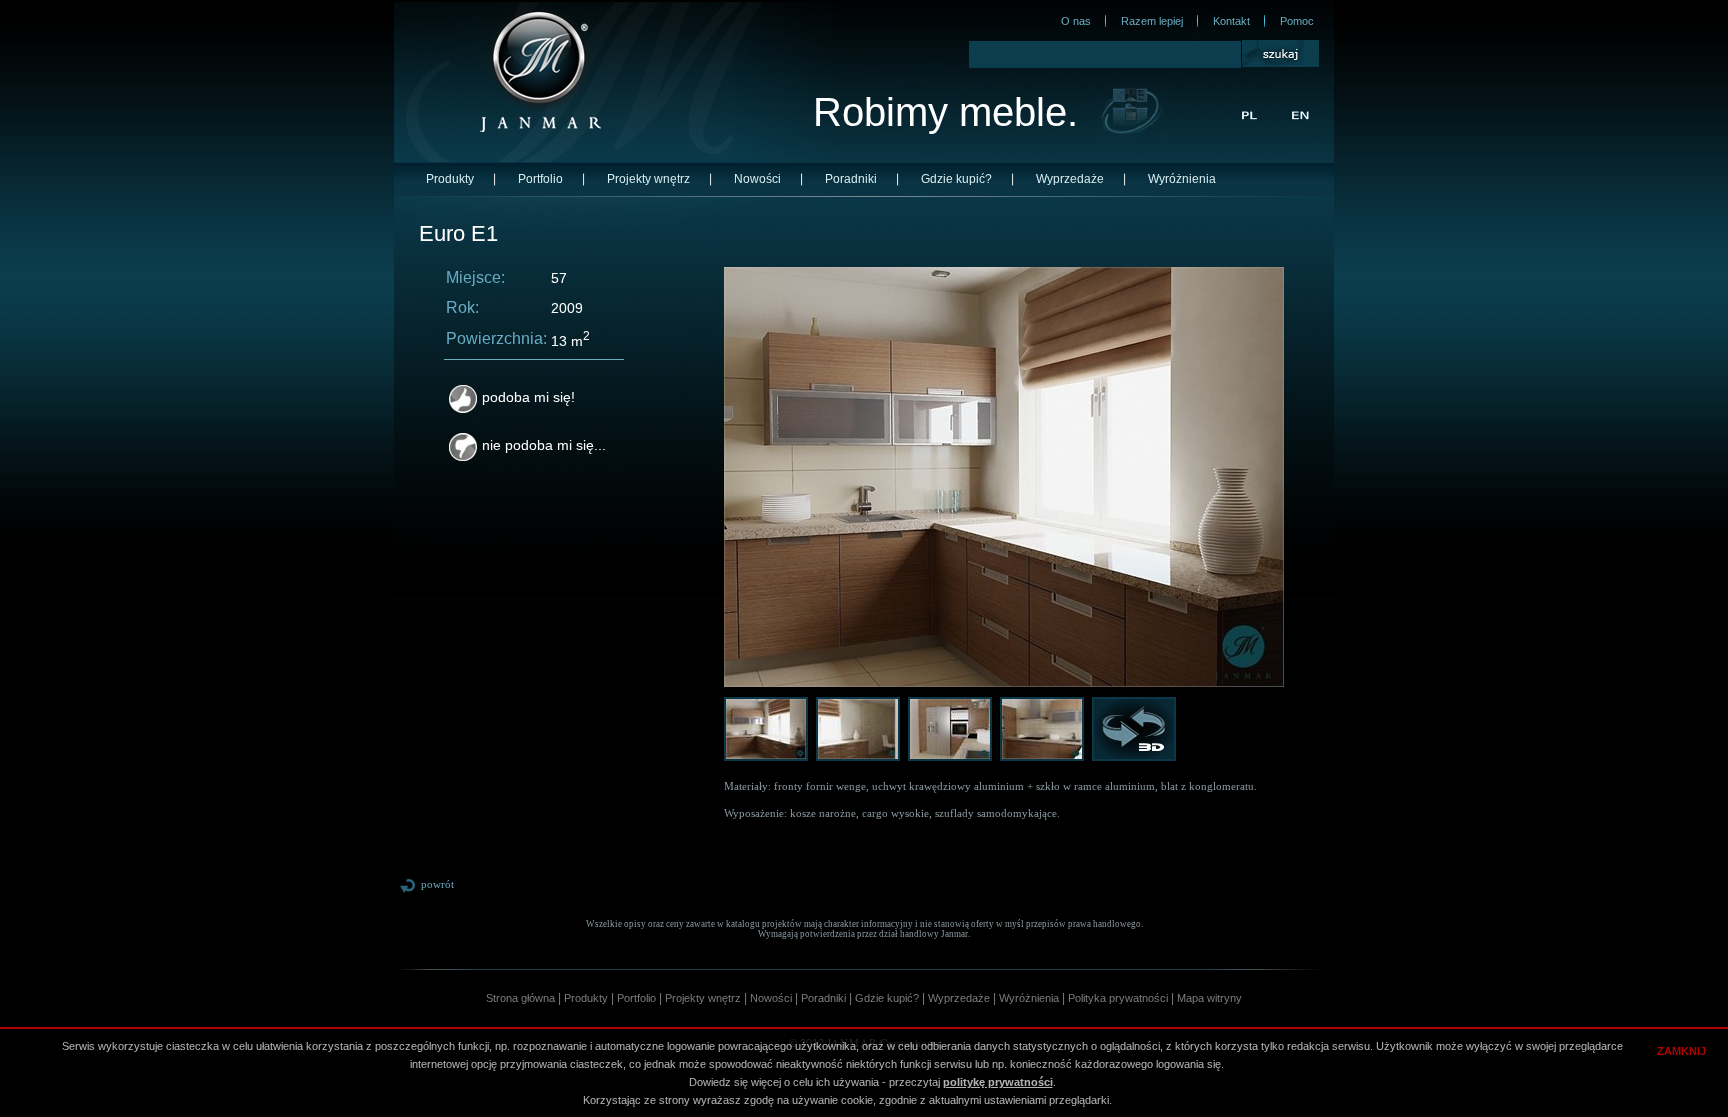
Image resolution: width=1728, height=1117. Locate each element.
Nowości (757, 179)
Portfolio (540, 179)
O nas (1076, 21)
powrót (437, 884)
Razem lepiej (1152, 21)
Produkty (450, 179)
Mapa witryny (1209, 998)
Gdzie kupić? (956, 179)
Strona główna (520, 998)
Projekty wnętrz (648, 179)
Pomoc (1297, 21)
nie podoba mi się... (544, 445)
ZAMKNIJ (1681, 1051)
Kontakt (1231, 21)
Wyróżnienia (1182, 179)
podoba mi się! (528, 397)
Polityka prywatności (1118, 998)
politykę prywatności (998, 1082)
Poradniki (851, 179)
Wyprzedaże (1070, 179)
